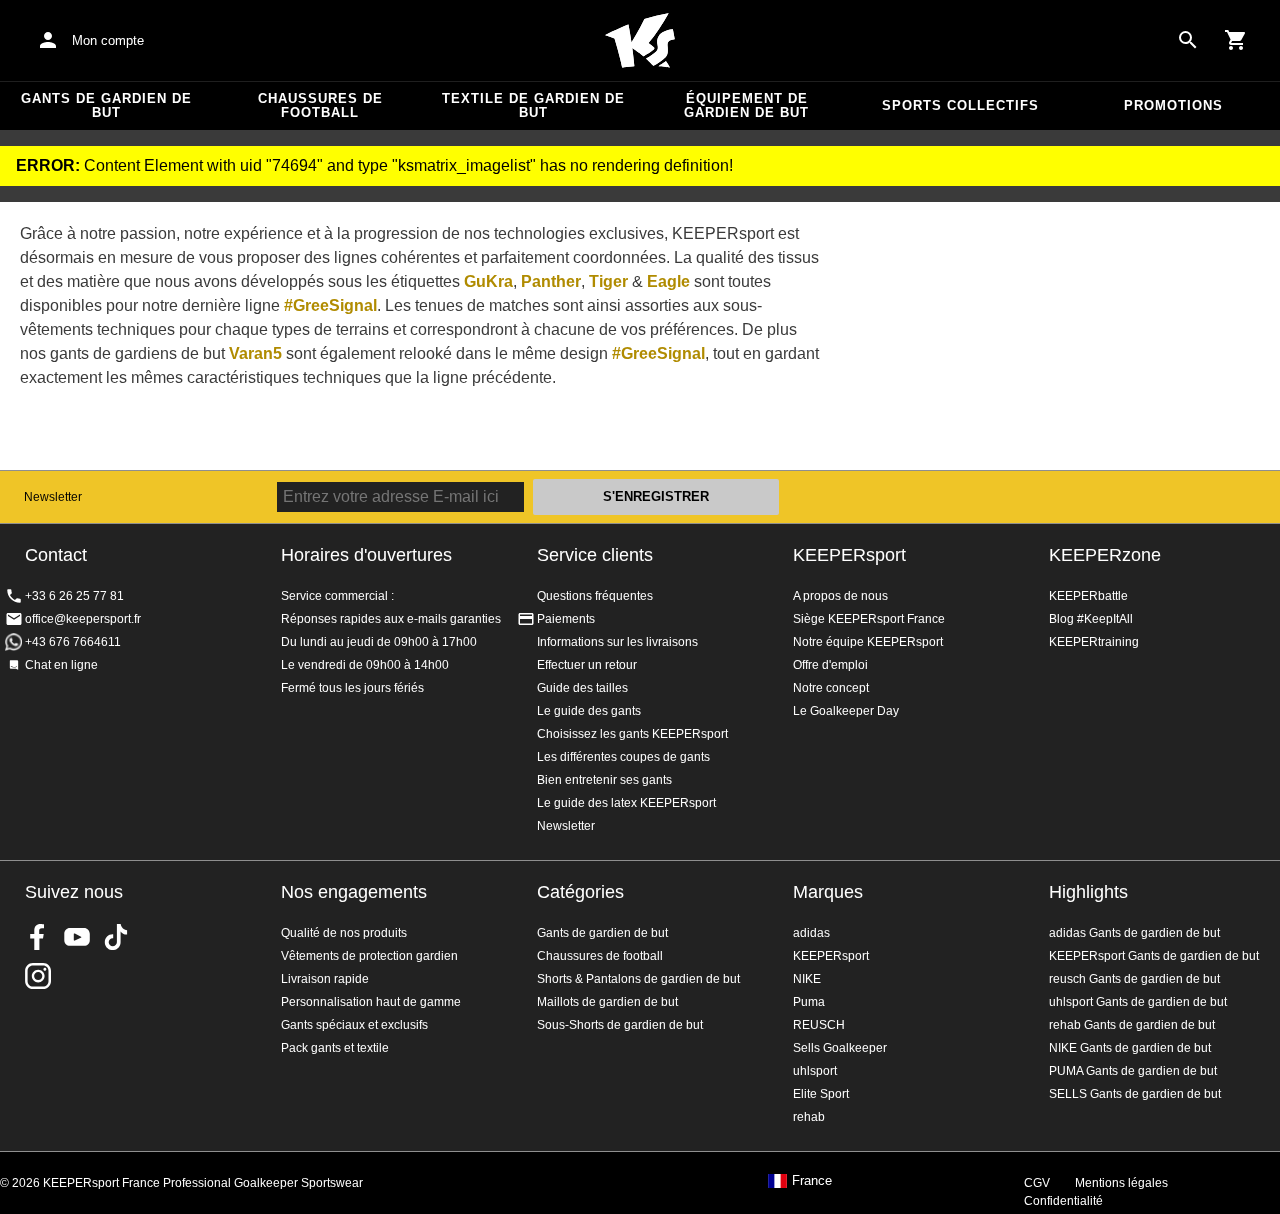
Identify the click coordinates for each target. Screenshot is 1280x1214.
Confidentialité (1063, 1201)
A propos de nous (840, 596)
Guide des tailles (582, 688)
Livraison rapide (325, 979)
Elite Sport (821, 1094)
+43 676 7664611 (73, 642)
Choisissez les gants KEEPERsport (632, 734)
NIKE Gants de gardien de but (1130, 1048)
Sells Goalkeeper (840, 1048)
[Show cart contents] (1236, 40)
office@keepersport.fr (83, 619)
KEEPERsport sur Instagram (38, 976)
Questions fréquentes (595, 596)
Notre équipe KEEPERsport (868, 642)
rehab (809, 1117)
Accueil (640, 41)
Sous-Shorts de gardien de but (620, 1025)
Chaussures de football (320, 105)
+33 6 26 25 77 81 (74, 596)
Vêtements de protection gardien (369, 956)
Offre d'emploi (830, 665)
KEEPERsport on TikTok (116, 937)
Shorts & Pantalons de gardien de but (638, 979)
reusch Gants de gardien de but (1134, 979)
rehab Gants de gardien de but (1132, 1025)
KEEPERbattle (1088, 596)
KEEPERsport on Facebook (38, 937)
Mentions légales (1121, 1183)
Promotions (1173, 105)
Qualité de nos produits (344, 933)
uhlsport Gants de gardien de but (1138, 1002)
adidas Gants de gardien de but (1134, 933)
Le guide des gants (589, 711)
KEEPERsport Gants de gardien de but (1154, 956)
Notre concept (831, 688)
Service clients (595, 555)
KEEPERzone (1105, 555)
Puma (809, 1002)
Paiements (566, 619)
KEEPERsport (849, 555)
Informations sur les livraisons (617, 642)
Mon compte (108, 40)
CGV (1037, 1183)
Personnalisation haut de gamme (371, 1002)
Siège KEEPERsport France (869, 619)
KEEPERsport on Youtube (77, 937)
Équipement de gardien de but (746, 105)
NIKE (807, 979)
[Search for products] (1188, 40)
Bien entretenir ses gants (604, 780)
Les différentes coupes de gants (623, 757)
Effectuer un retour (587, 665)
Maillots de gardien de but (607, 1002)
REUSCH (819, 1025)
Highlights (1088, 892)
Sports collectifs (960, 105)
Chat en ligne (61, 665)
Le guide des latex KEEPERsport (626, 803)
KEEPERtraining (1094, 642)
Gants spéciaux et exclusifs (354, 1025)
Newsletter (53, 497)
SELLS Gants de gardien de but (1135, 1094)
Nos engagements (354, 892)
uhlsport (815, 1071)
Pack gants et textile (335, 1048)
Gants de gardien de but (106, 105)
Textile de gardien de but (533, 105)
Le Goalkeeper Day (846, 711)
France (812, 1181)
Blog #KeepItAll (1091, 619)
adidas (811, 933)
